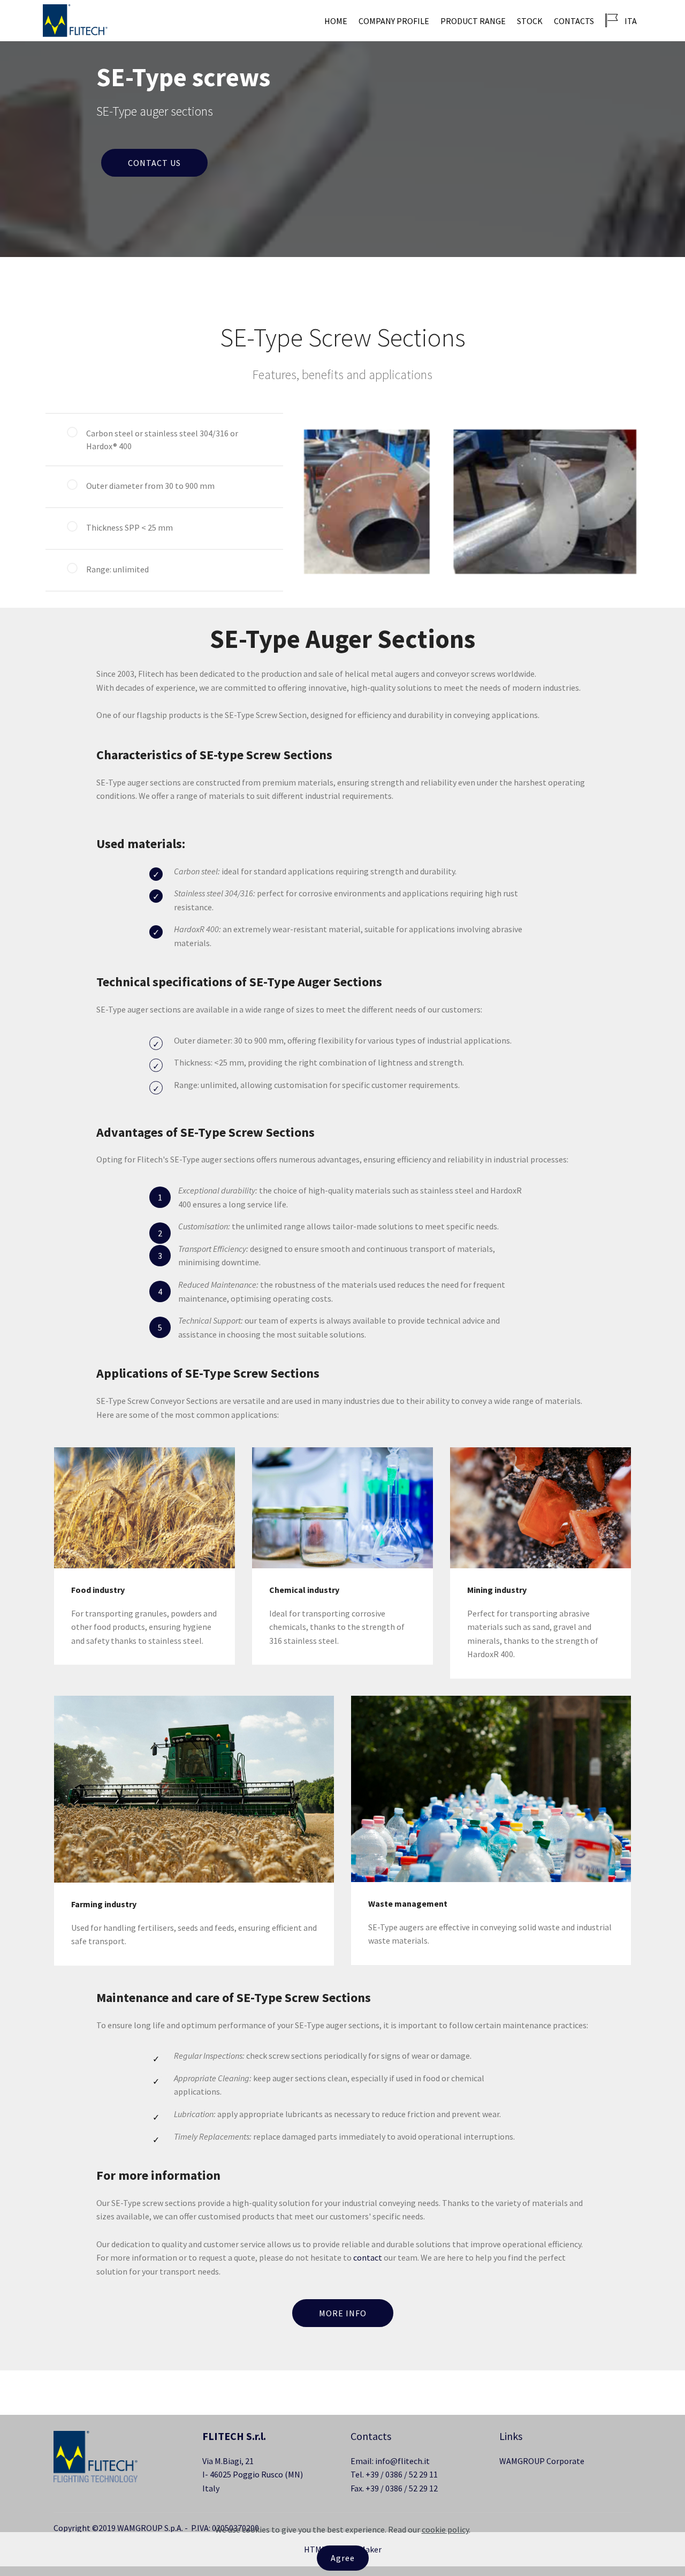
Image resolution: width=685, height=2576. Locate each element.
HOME (336, 21)
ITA (630, 21)
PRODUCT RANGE (473, 21)
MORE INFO (343, 2313)
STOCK (530, 21)
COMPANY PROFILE (394, 21)
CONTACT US (154, 163)
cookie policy (445, 2529)
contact (368, 2257)
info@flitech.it (402, 2461)
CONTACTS (574, 21)
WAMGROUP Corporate (543, 2461)
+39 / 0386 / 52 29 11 (402, 2474)
